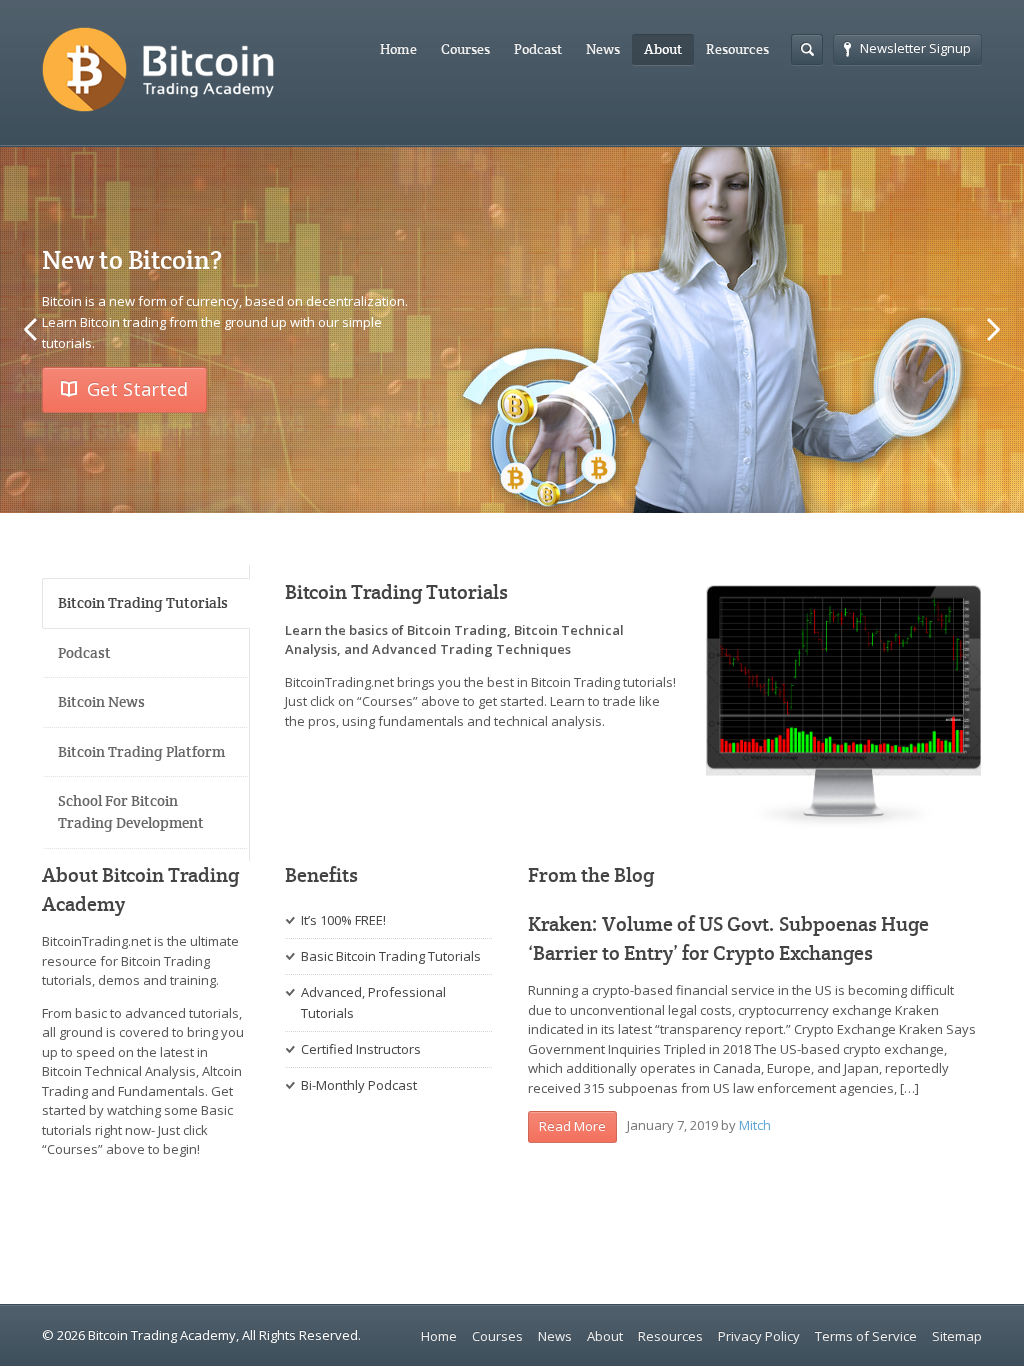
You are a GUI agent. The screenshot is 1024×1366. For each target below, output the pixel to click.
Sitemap (957, 1336)
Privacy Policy (759, 1336)
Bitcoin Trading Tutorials (143, 602)
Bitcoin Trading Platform (141, 751)
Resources (737, 49)
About (663, 49)
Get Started (137, 389)
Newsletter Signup (915, 48)
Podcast (538, 49)
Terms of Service (866, 1336)
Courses (465, 49)
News (603, 49)
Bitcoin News (101, 701)
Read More (572, 1126)
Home (398, 49)
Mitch (755, 1125)
